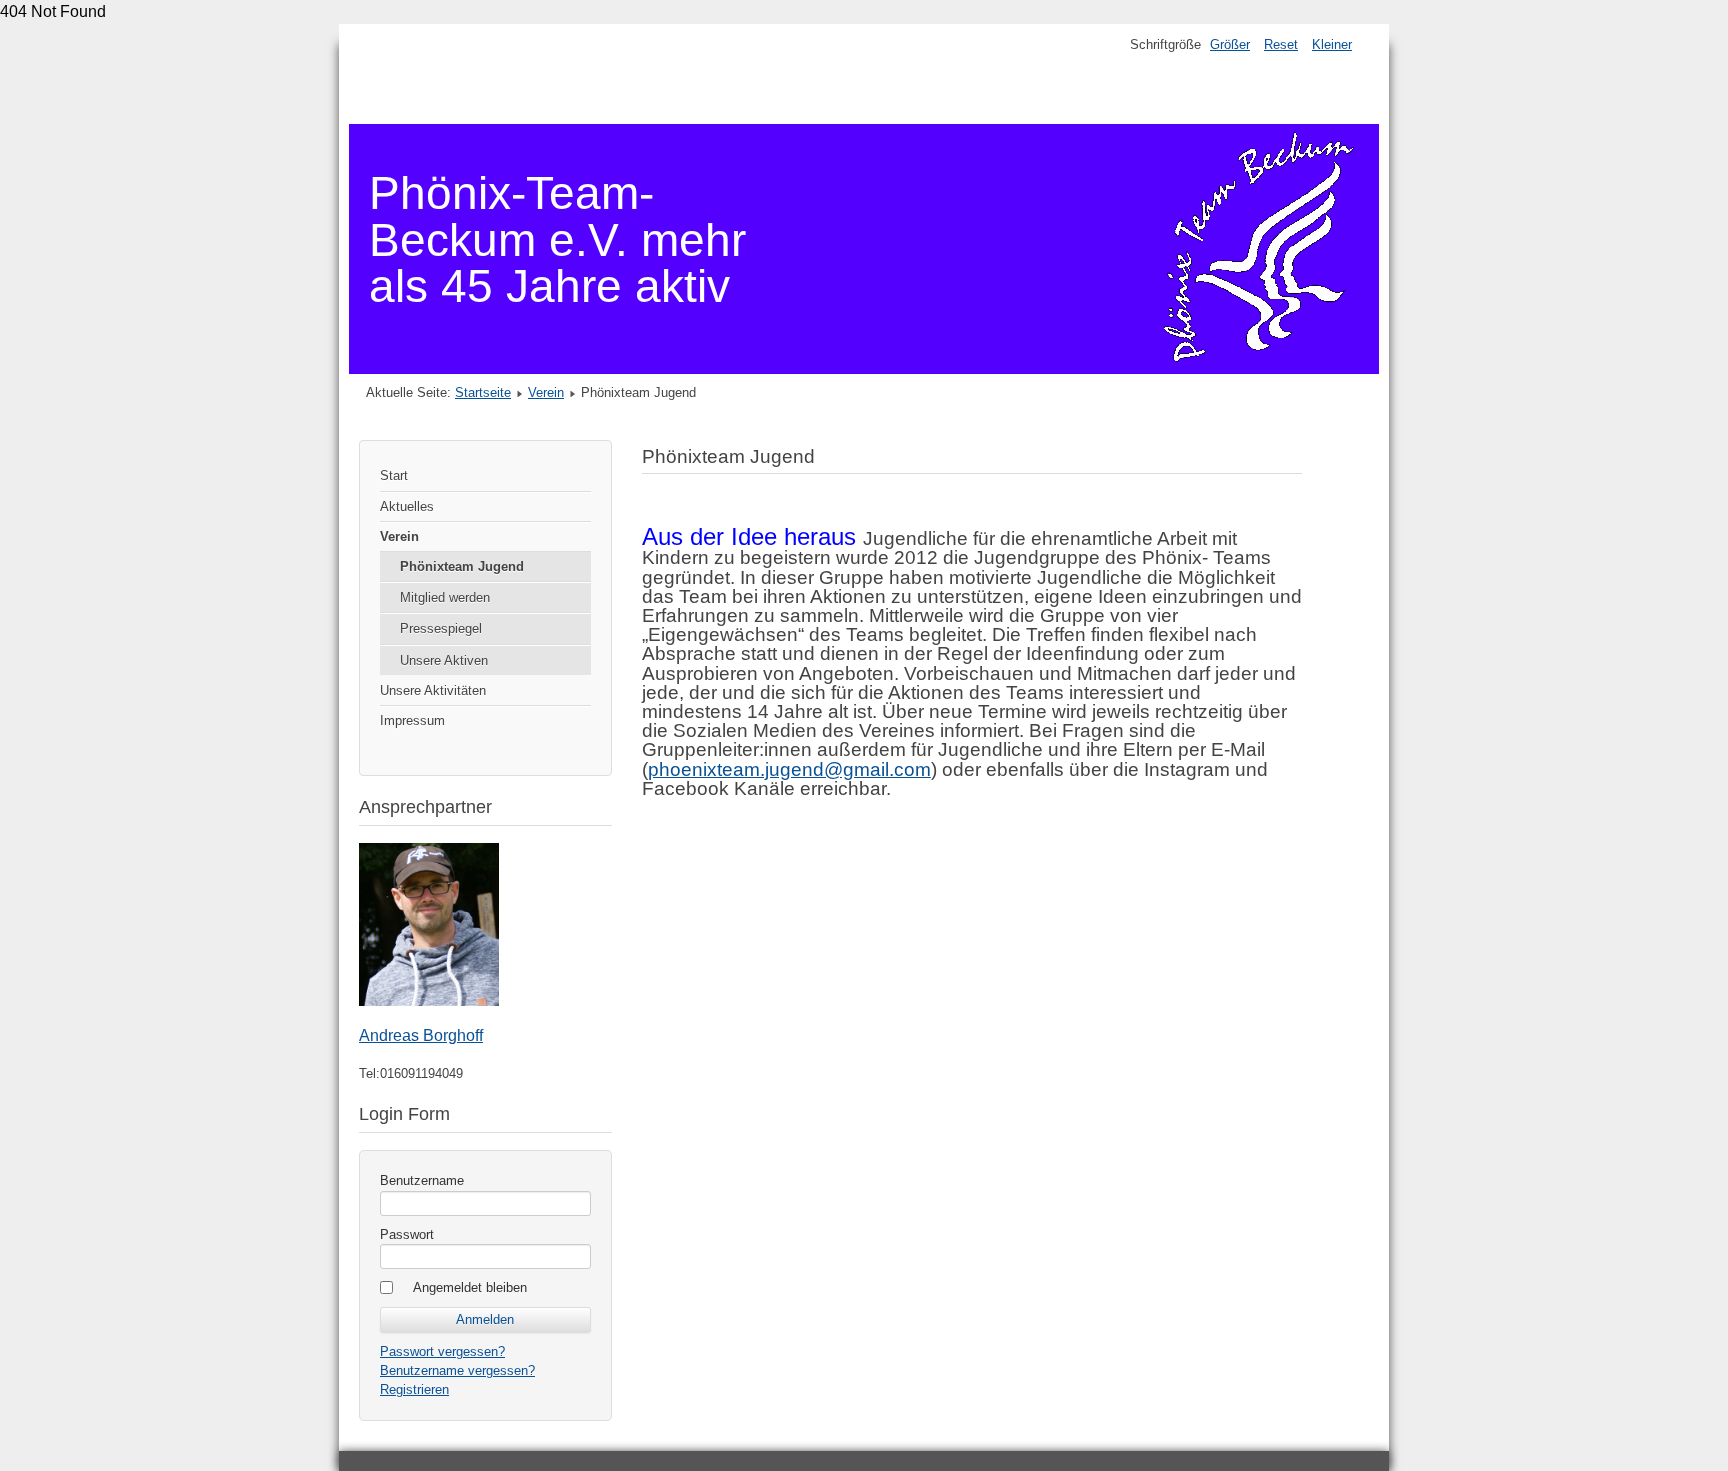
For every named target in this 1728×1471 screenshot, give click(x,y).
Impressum (412, 720)
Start (394, 475)
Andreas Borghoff (421, 1035)
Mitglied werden (445, 597)
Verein (546, 392)
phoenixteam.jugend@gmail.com (789, 769)
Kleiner (1332, 44)
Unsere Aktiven (444, 660)
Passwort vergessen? (442, 1351)
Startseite (483, 392)
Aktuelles (407, 506)
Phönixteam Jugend (462, 566)
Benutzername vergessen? (457, 1370)
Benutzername (422, 1180)
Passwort (407, 1234)
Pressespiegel (441, 628)
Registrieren (414, 1389)
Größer (1230, 44)
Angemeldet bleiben (470, 1287)
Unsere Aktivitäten (433, 690)
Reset (1281, 44)
